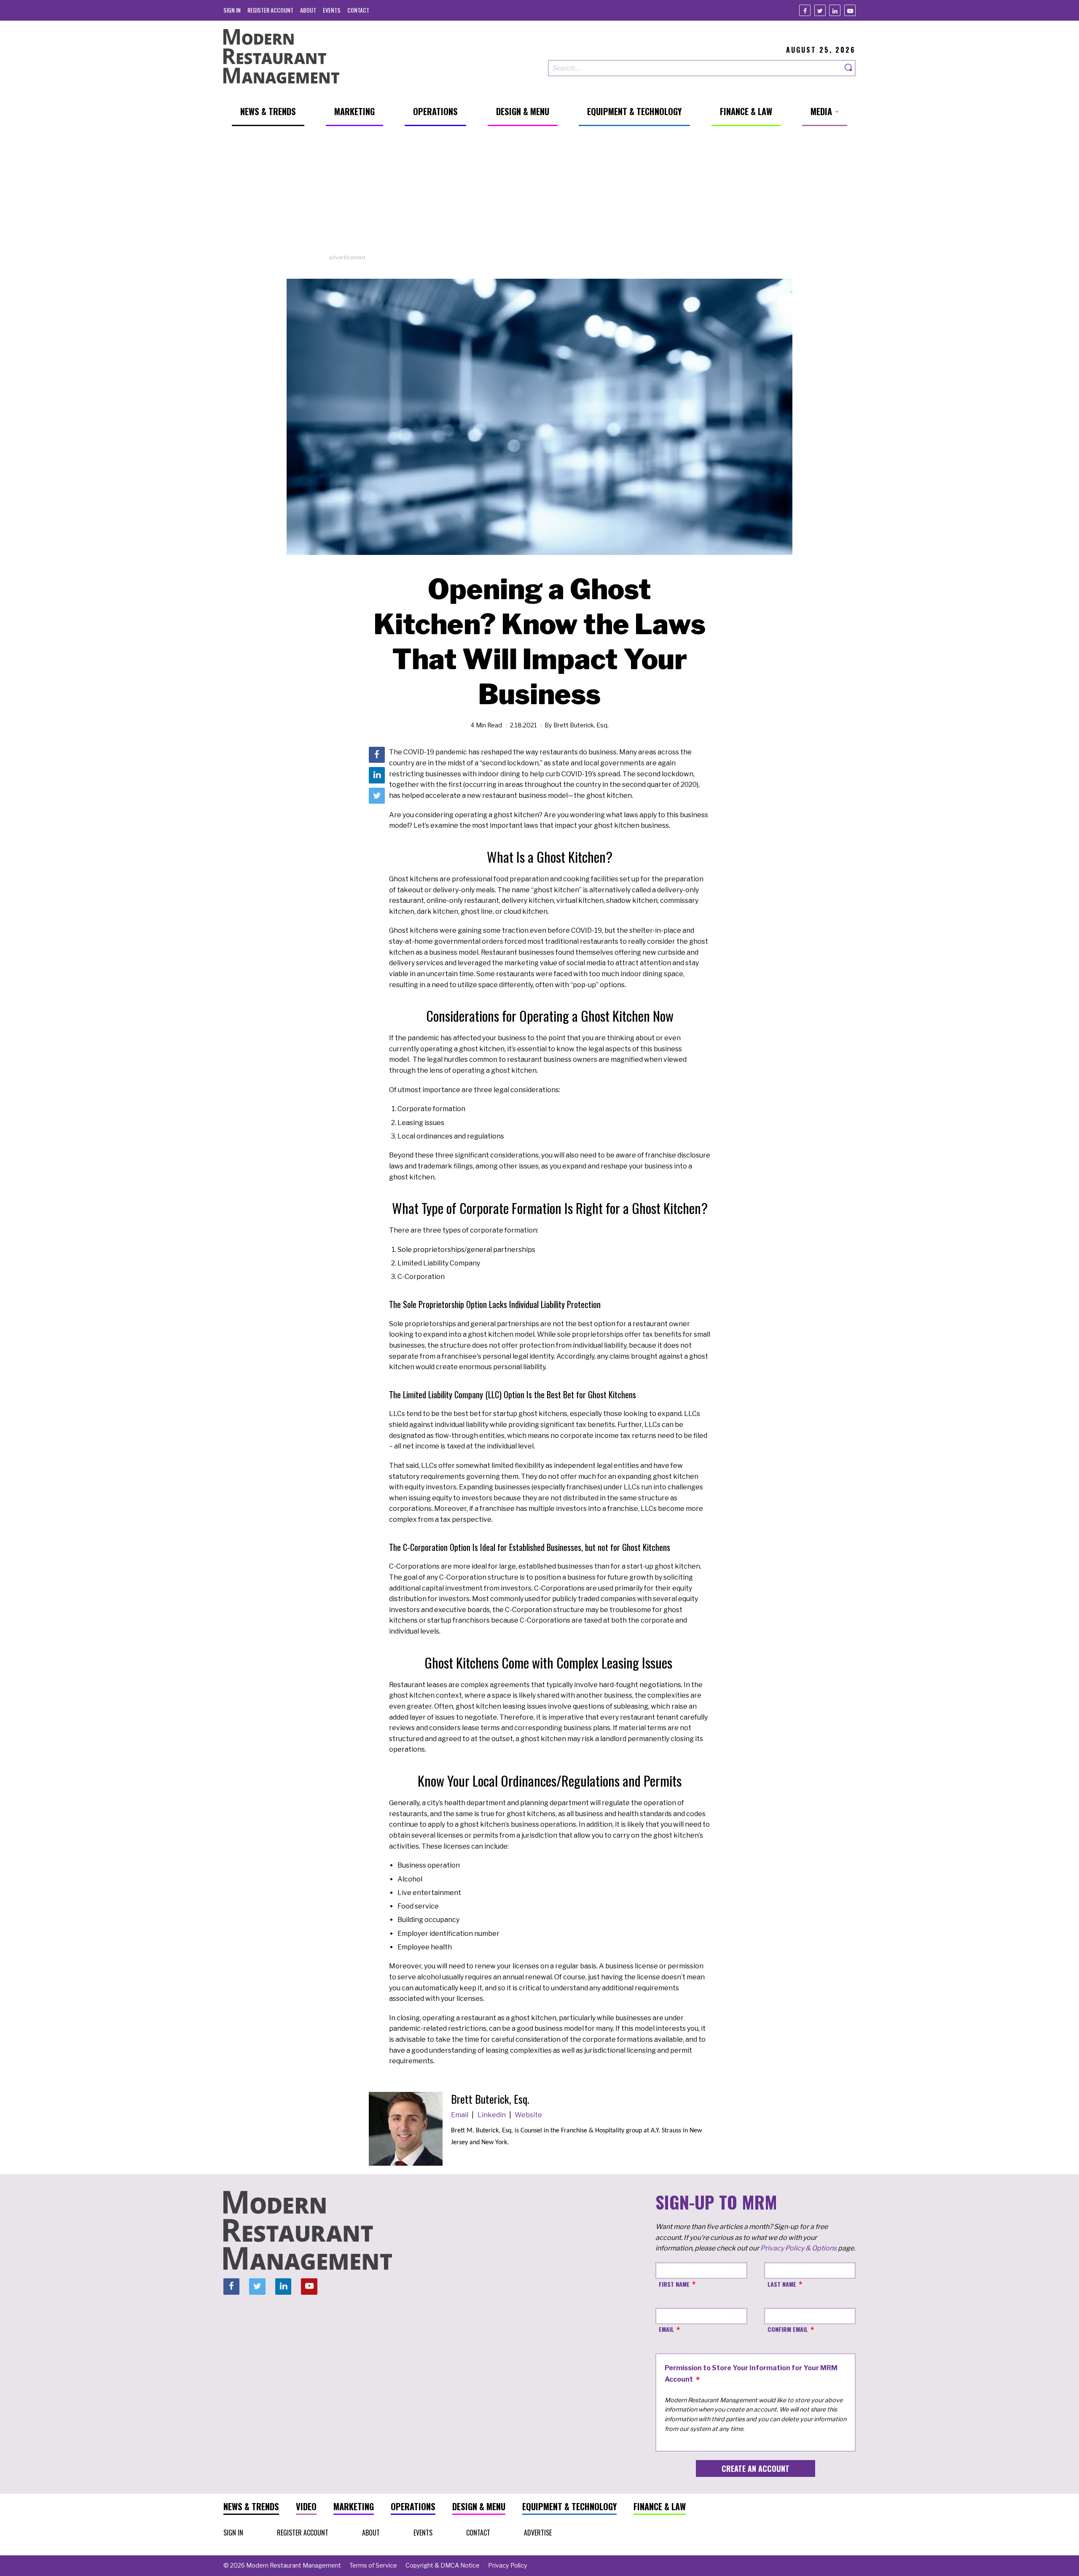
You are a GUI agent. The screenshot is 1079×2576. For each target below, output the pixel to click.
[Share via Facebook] (377, 755)
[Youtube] (850, 10)
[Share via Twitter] (377, 796)
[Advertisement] (539, 194)
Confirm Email (788, 2329)
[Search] (849, 68)
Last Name (782, 2284)
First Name (674, 2284)
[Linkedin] (835, 10)
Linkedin (492, 2115)
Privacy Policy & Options (799, 2248)
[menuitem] (232, 10)
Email (460, 2115)
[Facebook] (805, 10)
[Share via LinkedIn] (377, 775)
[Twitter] (820, 10)
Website (528, 2115)
